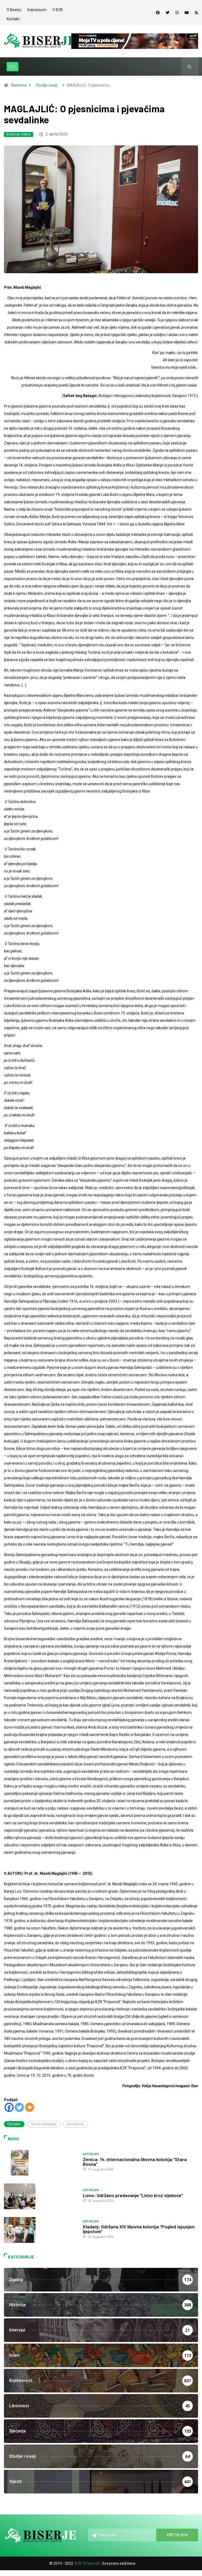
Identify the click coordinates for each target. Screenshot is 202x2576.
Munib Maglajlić (44, 2124)
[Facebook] (158, 13)
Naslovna (19, 85)
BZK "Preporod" (88, 2563)
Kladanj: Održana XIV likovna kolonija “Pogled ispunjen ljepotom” (139, 2229)
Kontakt (13, 19)
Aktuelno (91, 2154)
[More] (30, 2107)
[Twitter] (168, 13)
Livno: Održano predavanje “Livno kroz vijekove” (133, 2195)
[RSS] (196, 13)
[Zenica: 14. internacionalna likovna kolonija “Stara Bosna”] (41, 2163)
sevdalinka (75, 2124)
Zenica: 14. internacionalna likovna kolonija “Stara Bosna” (135, 2162)
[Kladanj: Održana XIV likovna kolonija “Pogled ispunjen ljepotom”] (41, 2230)
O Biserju (14, 10)
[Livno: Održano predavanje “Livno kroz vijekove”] (41, 2196)
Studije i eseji (47, 85)
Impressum (37, 10)
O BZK (57, 10)
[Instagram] (177, 13)
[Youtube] (187, 13)
